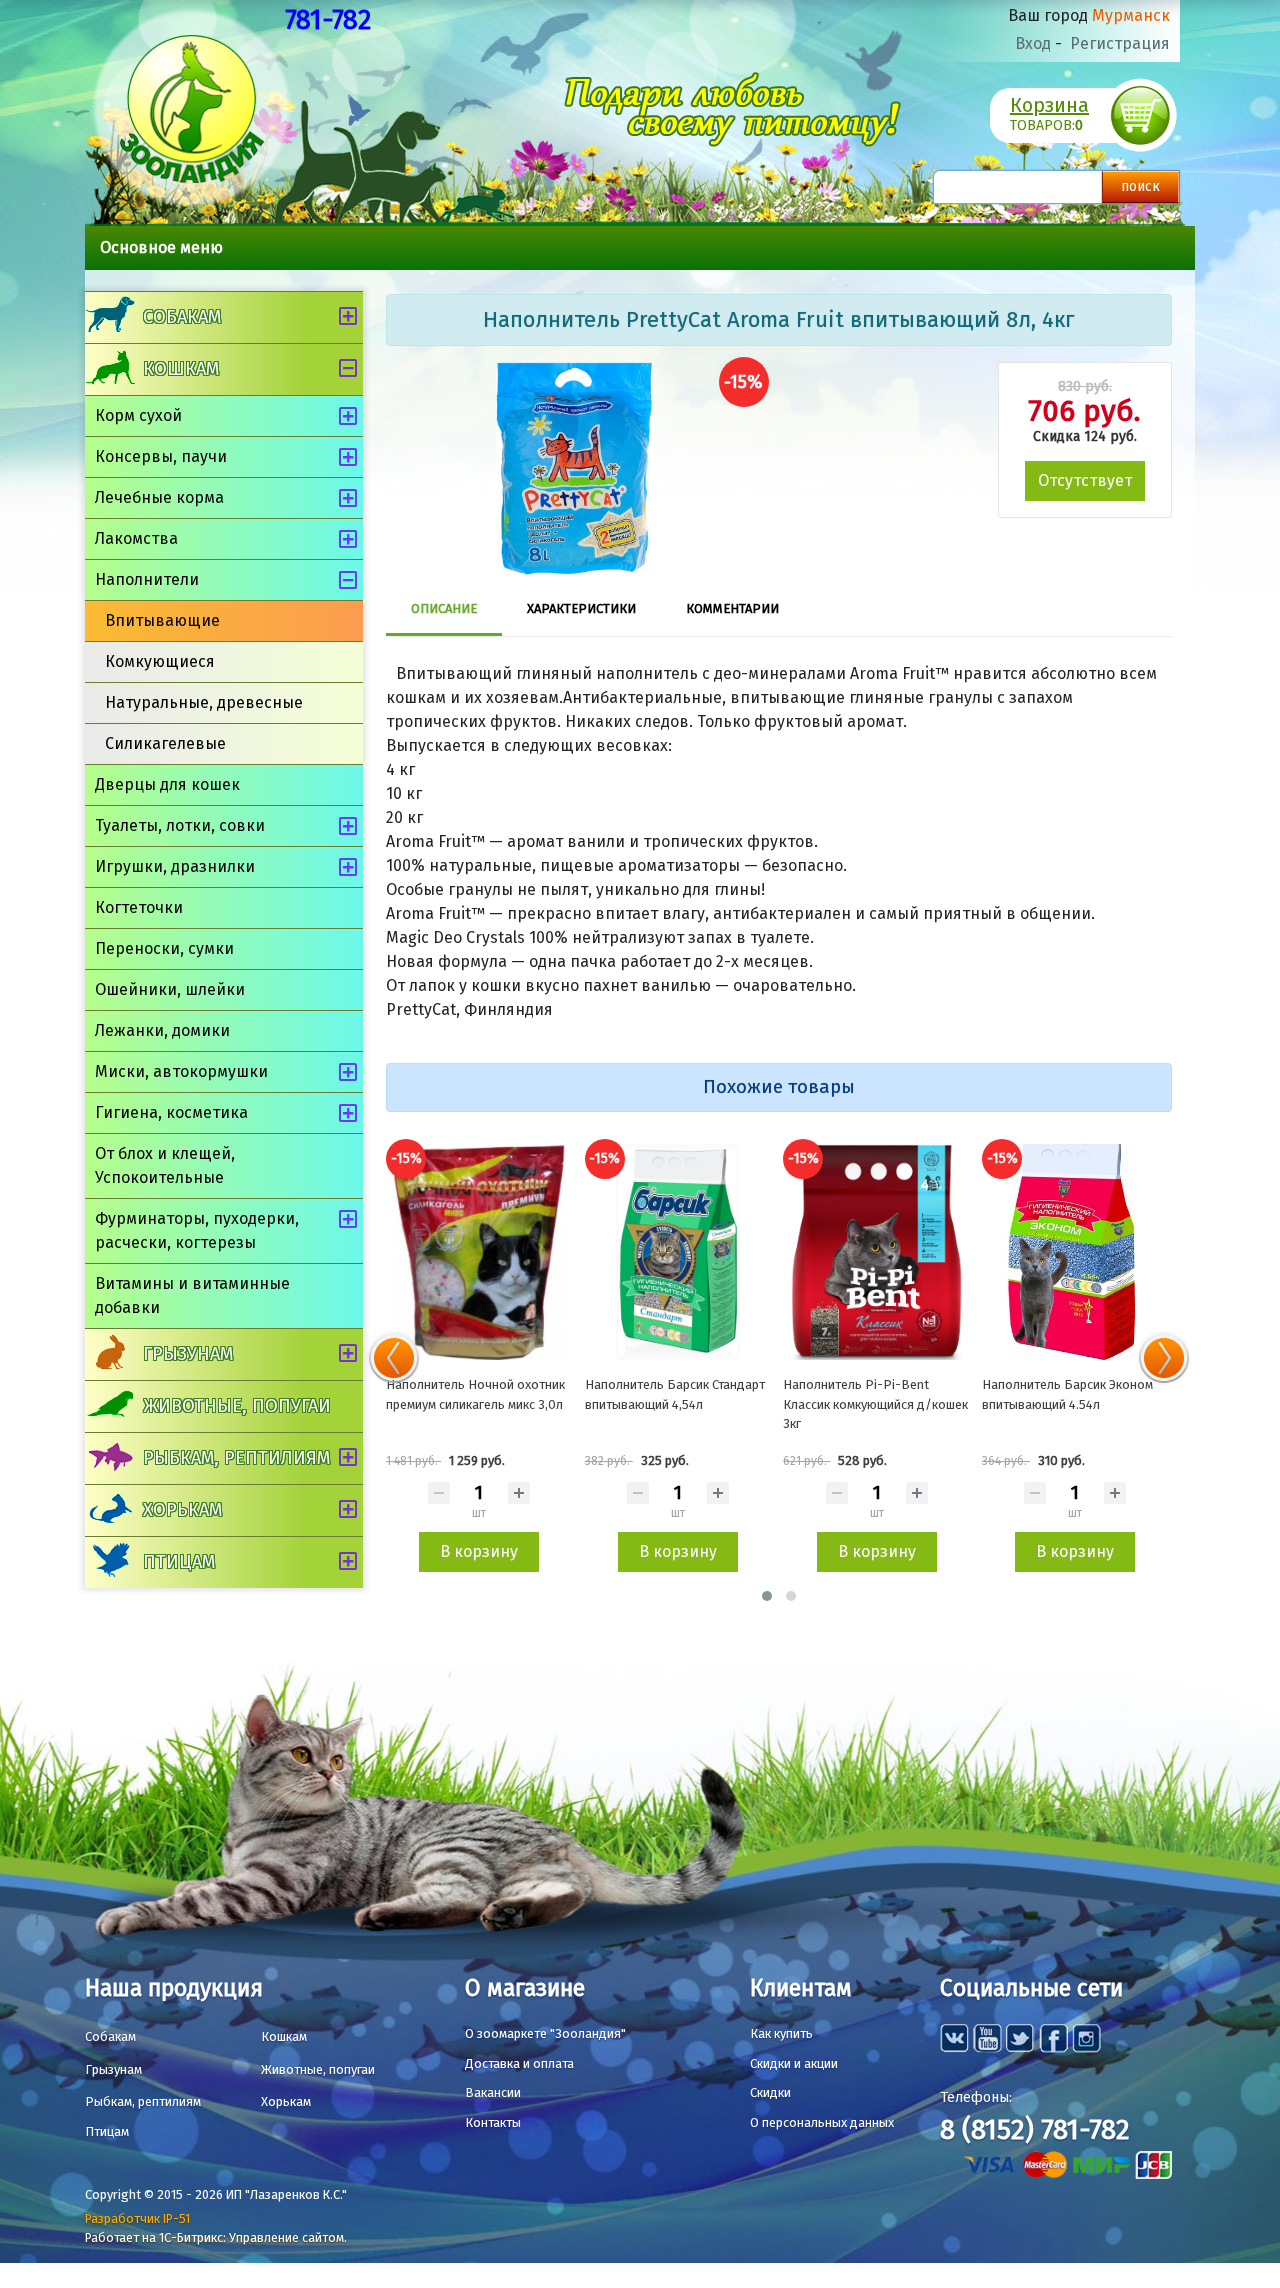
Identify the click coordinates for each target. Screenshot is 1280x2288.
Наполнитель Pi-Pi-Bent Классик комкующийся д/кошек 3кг (875, 1404)
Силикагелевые (165, 743)
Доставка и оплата (519, 2063)
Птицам (179, 1562)
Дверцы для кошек (167, 784)
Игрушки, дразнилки (175, 866)
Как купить (781, 2033)
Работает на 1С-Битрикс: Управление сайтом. (216, 2237)
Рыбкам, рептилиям (236, 1458)
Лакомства (136, 538)
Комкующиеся (160, 661)
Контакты (493, 2122)
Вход (1033, 43)
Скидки (770, 2092)
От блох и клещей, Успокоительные (165, 1165)
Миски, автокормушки (181, 1071)
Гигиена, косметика (171, 1112)
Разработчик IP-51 (137, 2218)
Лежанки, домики (162, 1030)
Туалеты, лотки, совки (180, 825)
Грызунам (188, 1354)
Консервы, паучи (161, 456)
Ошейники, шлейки (170, 989)
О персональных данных (822, 2122)
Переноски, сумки (164, 948)
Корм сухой (138, 415)
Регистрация (1120, 43)
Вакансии (493, 2092)
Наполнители (147, 579)
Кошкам (181, 369)
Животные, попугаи (237, 1406)
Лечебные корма (159, 497)
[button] (767, 1596)
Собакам (182, 317)
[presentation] (394, 1358)
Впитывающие (162, 620)
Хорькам (182, 1510)
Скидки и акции (794, 2063)
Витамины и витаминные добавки (192, 1295)
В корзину (479, 1551)
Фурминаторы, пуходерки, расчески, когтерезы (197, 1230)
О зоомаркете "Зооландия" (545, 2033)
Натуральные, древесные (204, 702)
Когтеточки (139, 907)
